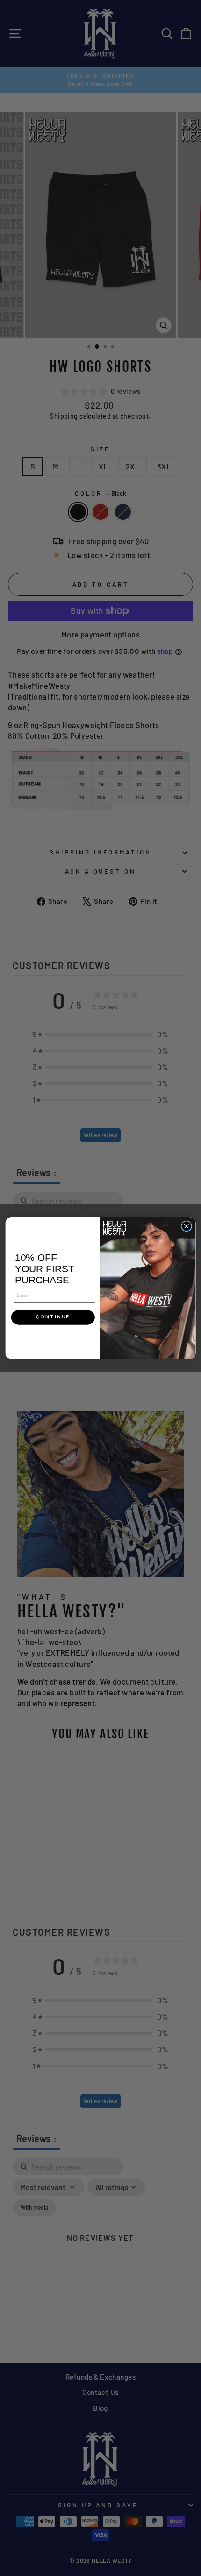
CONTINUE (53, 1317)
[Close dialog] (187, 1226)
